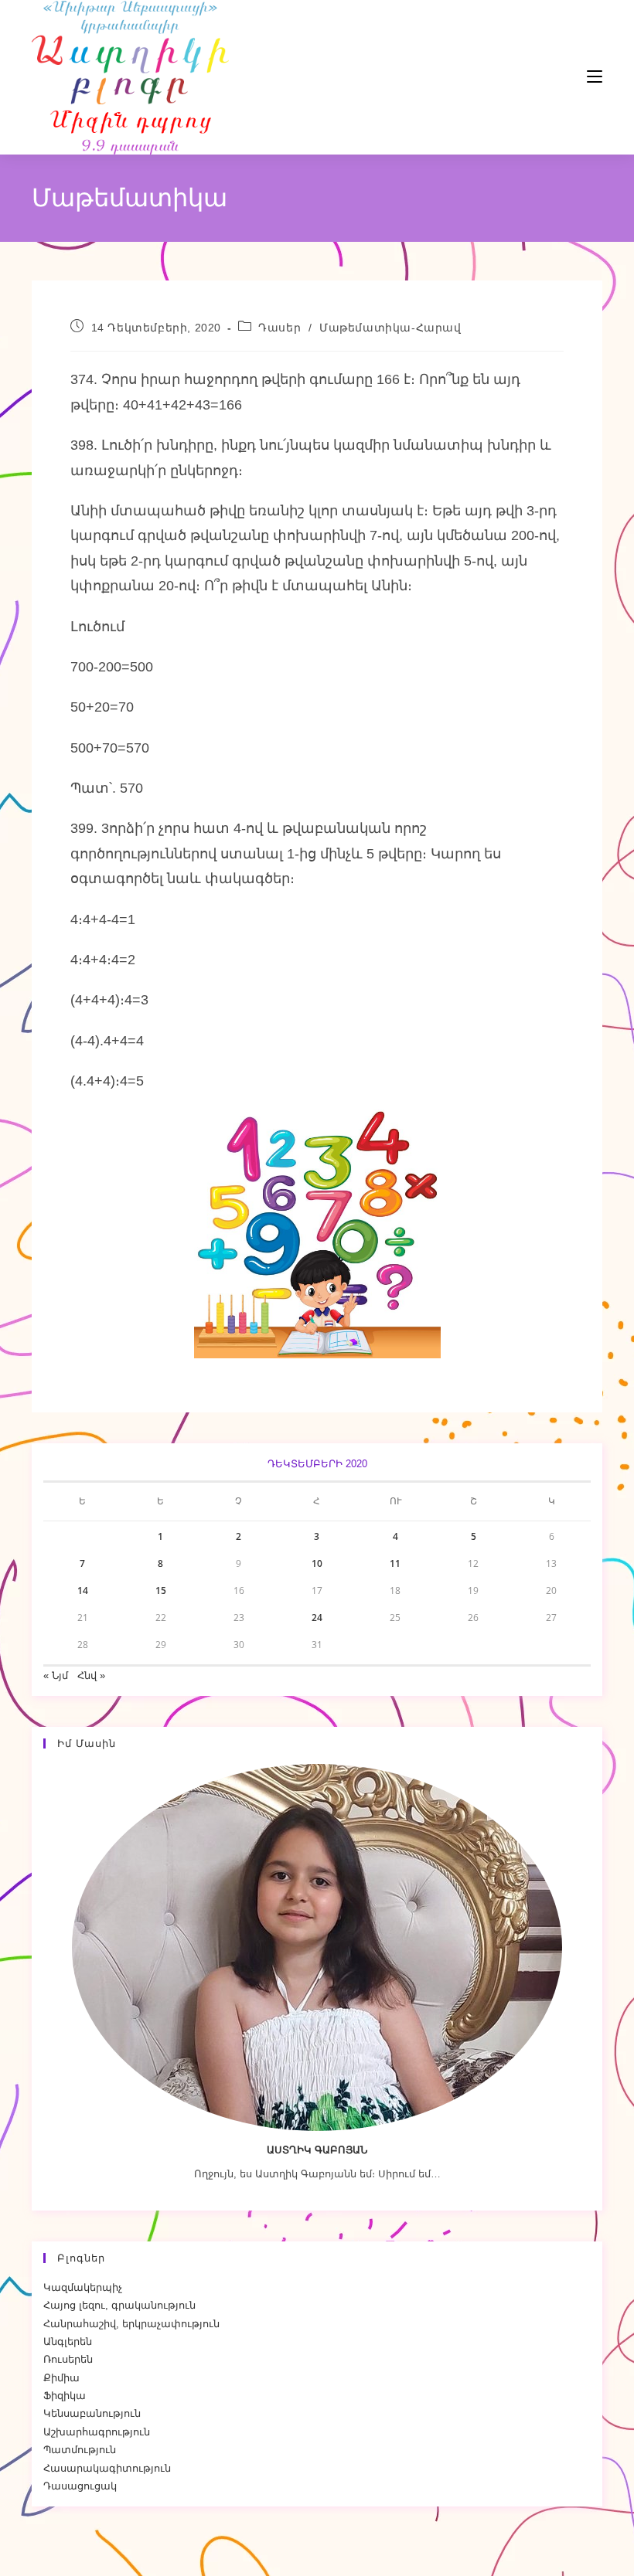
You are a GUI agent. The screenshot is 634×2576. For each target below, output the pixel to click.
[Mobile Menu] (548, 77)
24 (317, 1618)
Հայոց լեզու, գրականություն (119, 2305)
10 (317, 1563)
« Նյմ (56, 1675)
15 (161, 1590)
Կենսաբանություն (92, 2413)
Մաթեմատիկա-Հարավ (390, 328)
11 (395, 1563)
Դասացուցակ (80, 2486)
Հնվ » (91, 1675)
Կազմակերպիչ (83, 2287)
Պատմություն (80, 2450)
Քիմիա (61, 2378)
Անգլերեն (68, 2342)
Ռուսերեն (68, 2359)
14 (83, 1590)
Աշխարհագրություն (97, 2432)
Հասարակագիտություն (107, 2468)
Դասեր (280, 328)
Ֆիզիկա (65, 2396)
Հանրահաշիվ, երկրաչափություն (131, 2324)
